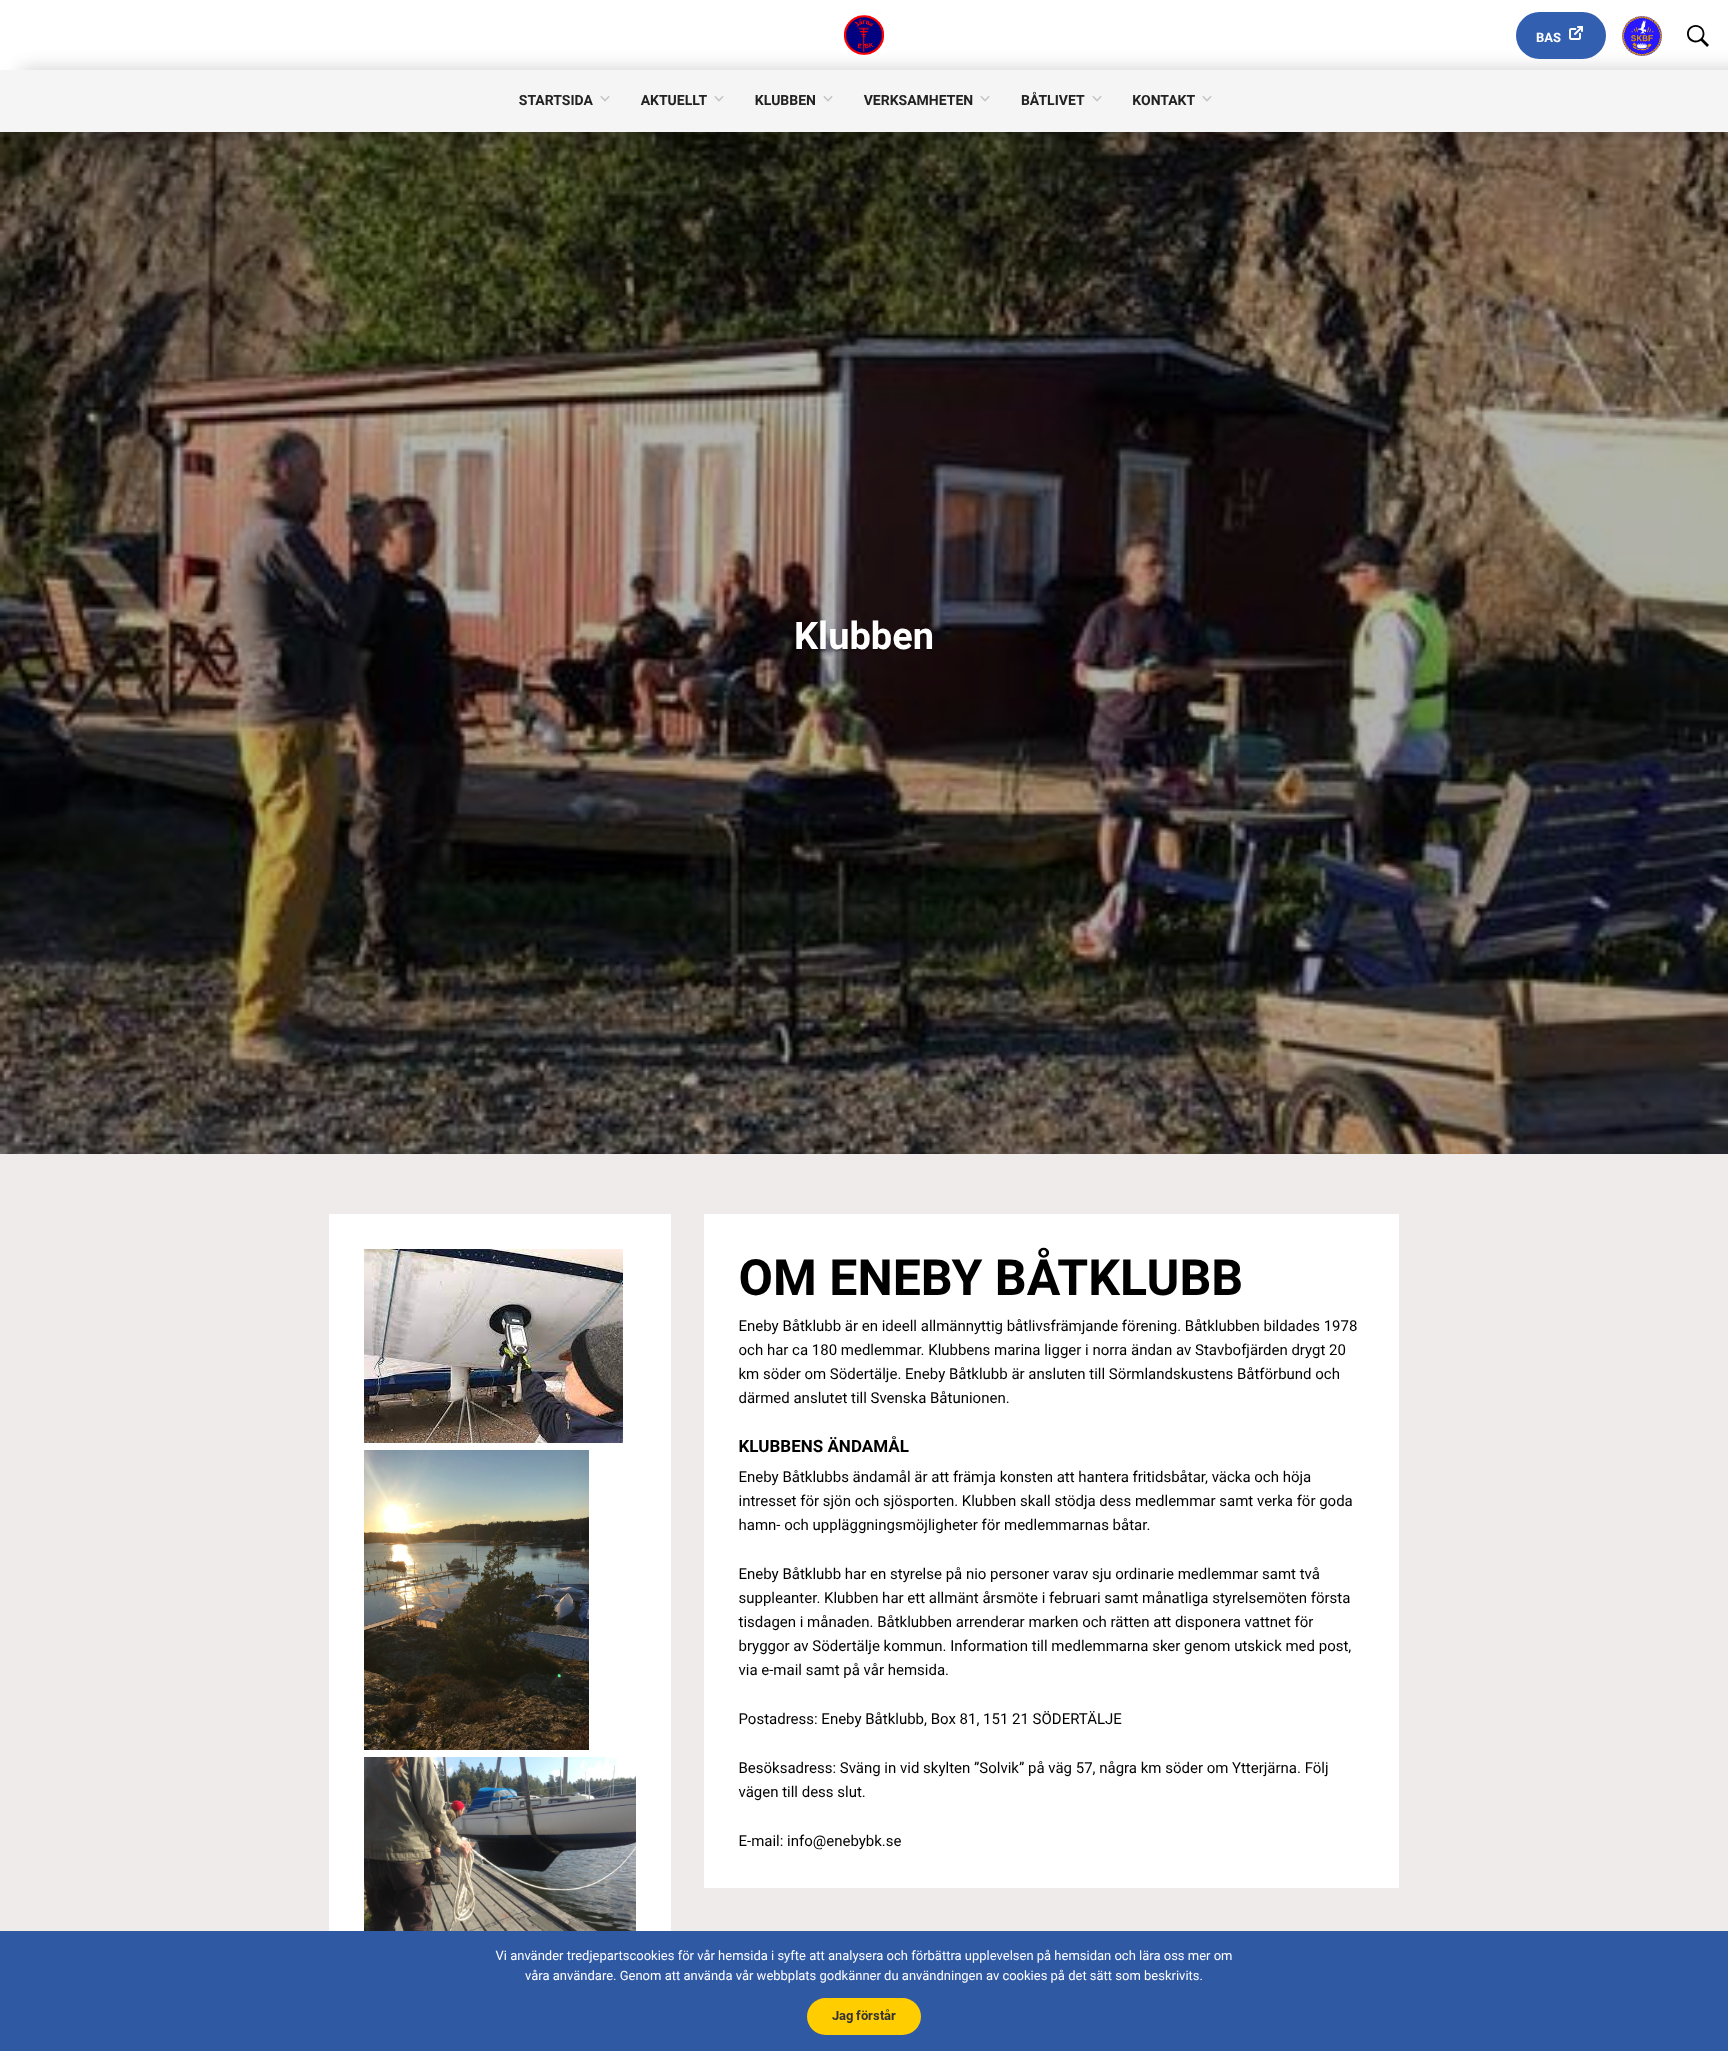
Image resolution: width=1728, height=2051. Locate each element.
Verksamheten (918, 101)
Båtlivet (1053, 101)
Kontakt (1163, 101)
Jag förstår (864, 2015)
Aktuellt (674, 101)
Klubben (785, 101)
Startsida (556, 101)
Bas (1548, 38)
